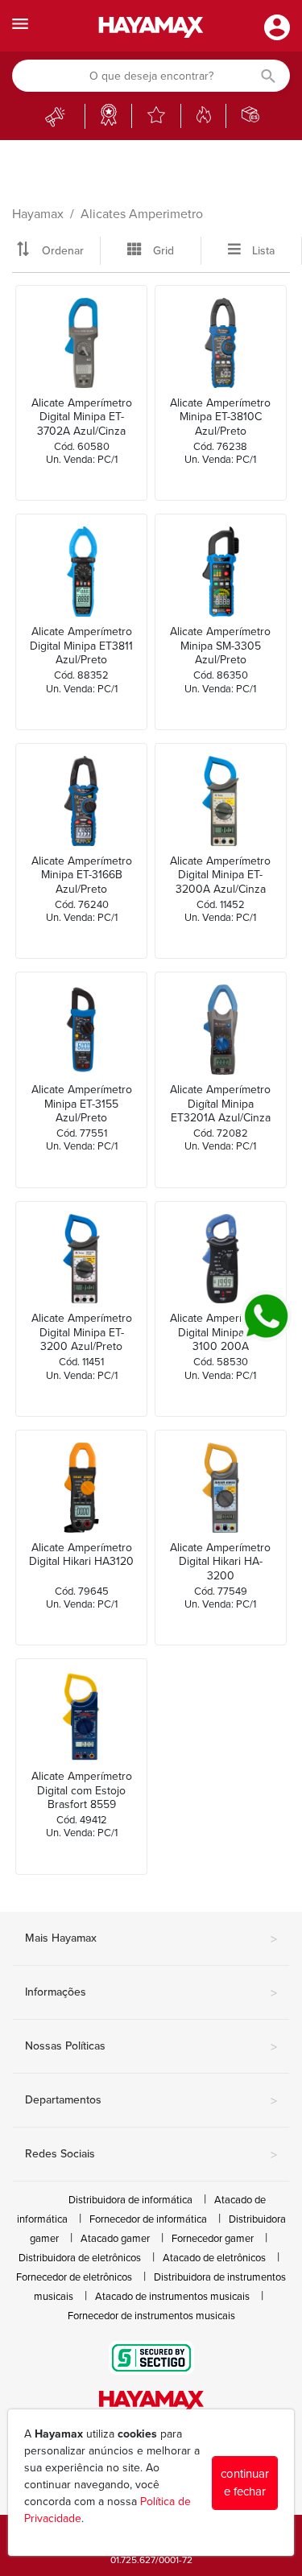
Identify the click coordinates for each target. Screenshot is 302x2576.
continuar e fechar (245, 2483)
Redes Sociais (151, 2155)
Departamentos (151, 2101)
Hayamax (38, 214)
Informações (151, 1993)
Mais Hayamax (151, 1939)
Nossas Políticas (151, 2047)
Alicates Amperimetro (142, 214)
